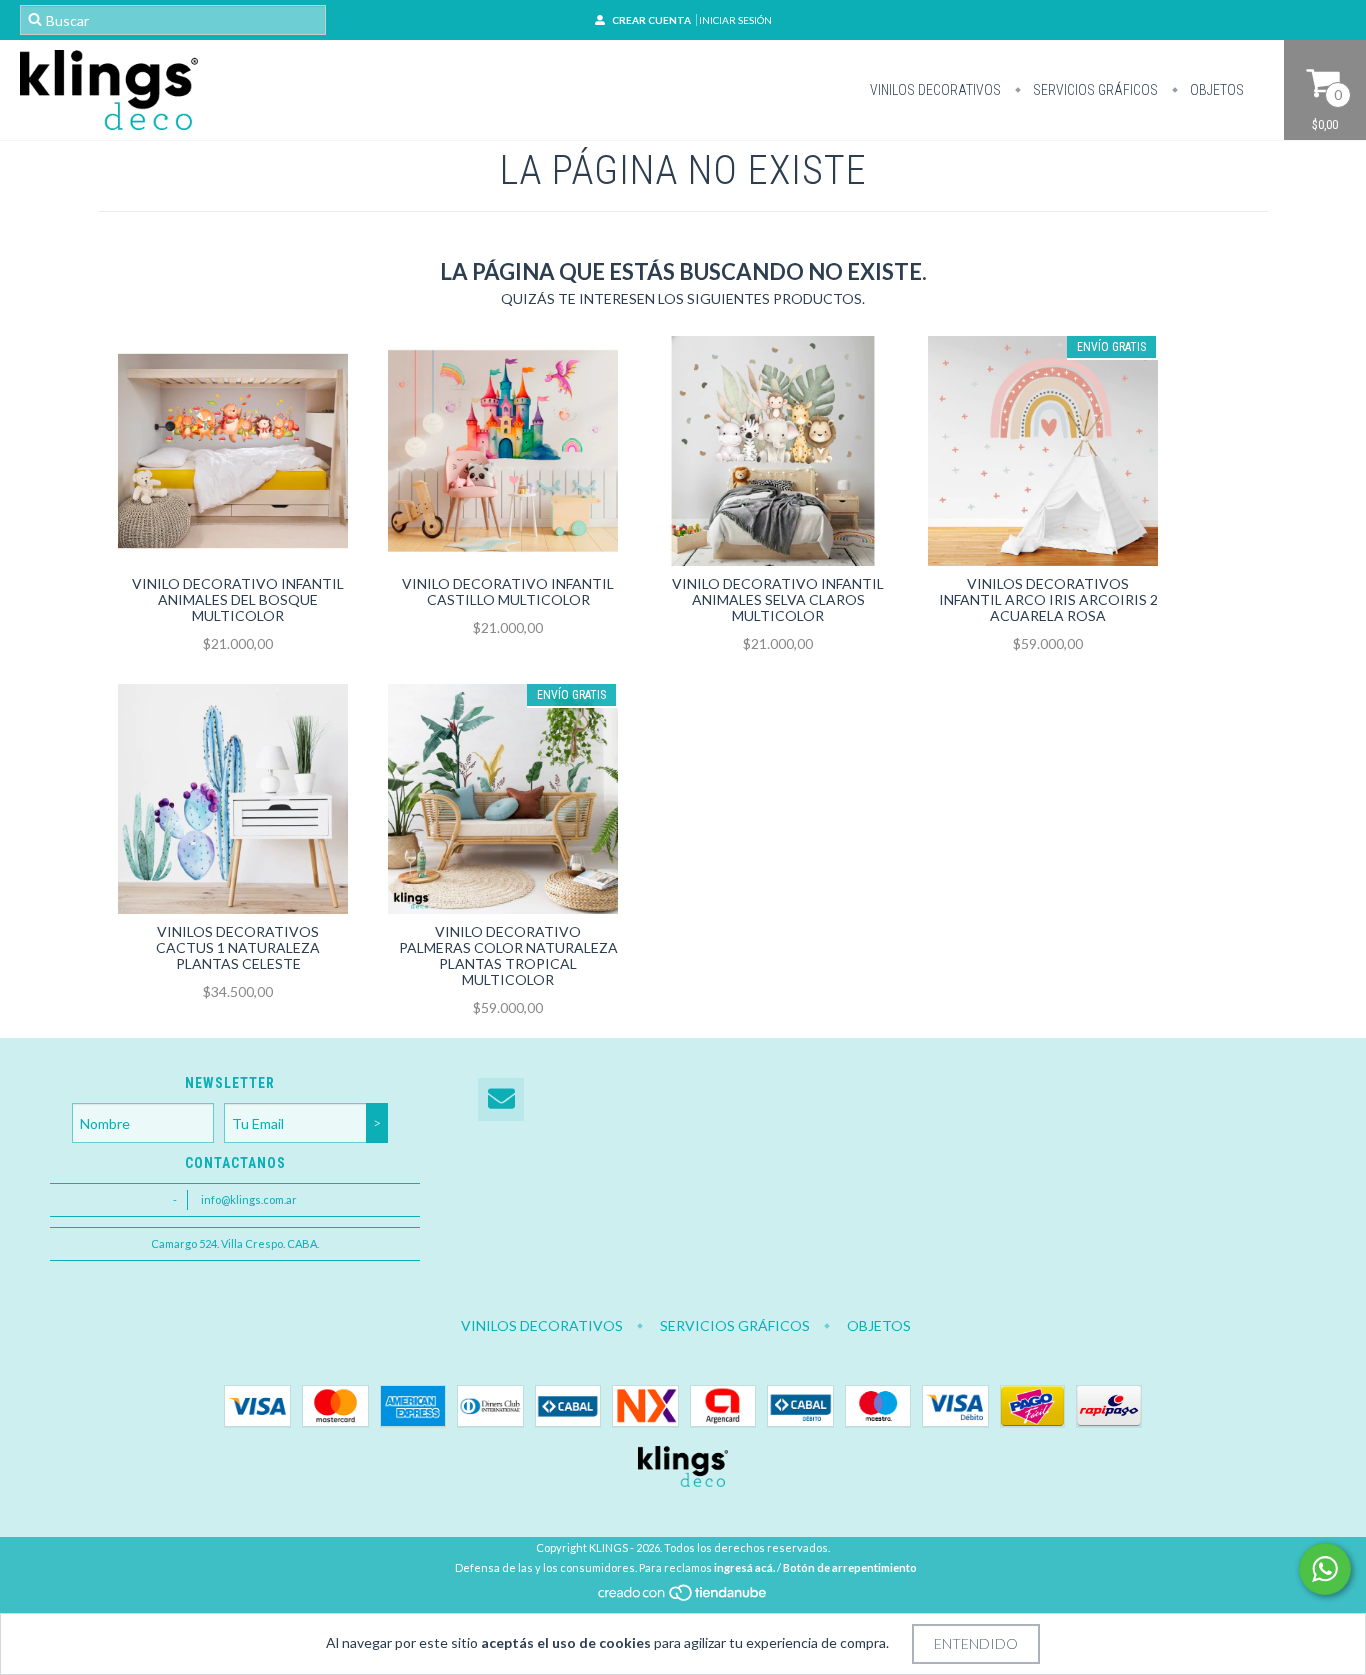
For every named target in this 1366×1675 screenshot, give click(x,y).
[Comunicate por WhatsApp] (1325, 1569)
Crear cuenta (651, 20)
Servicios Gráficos (1094, 90)
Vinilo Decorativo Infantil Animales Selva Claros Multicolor (778, 599)
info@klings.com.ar (249, 1199)
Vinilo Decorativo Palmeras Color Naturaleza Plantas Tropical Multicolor (508, 955)
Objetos (1215, 90)
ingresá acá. (744, 1567)
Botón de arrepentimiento (850, 1567)
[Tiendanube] (683, 1597)
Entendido (976, 1643)
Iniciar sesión (735, 20)
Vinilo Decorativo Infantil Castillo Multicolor (508, 591)
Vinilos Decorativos (935, 90)
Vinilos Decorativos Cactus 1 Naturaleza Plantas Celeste (238, 947)
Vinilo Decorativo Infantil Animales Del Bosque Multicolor (238, 599)
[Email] (501, 1099)
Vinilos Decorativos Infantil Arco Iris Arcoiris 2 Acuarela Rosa (1048, 599)
